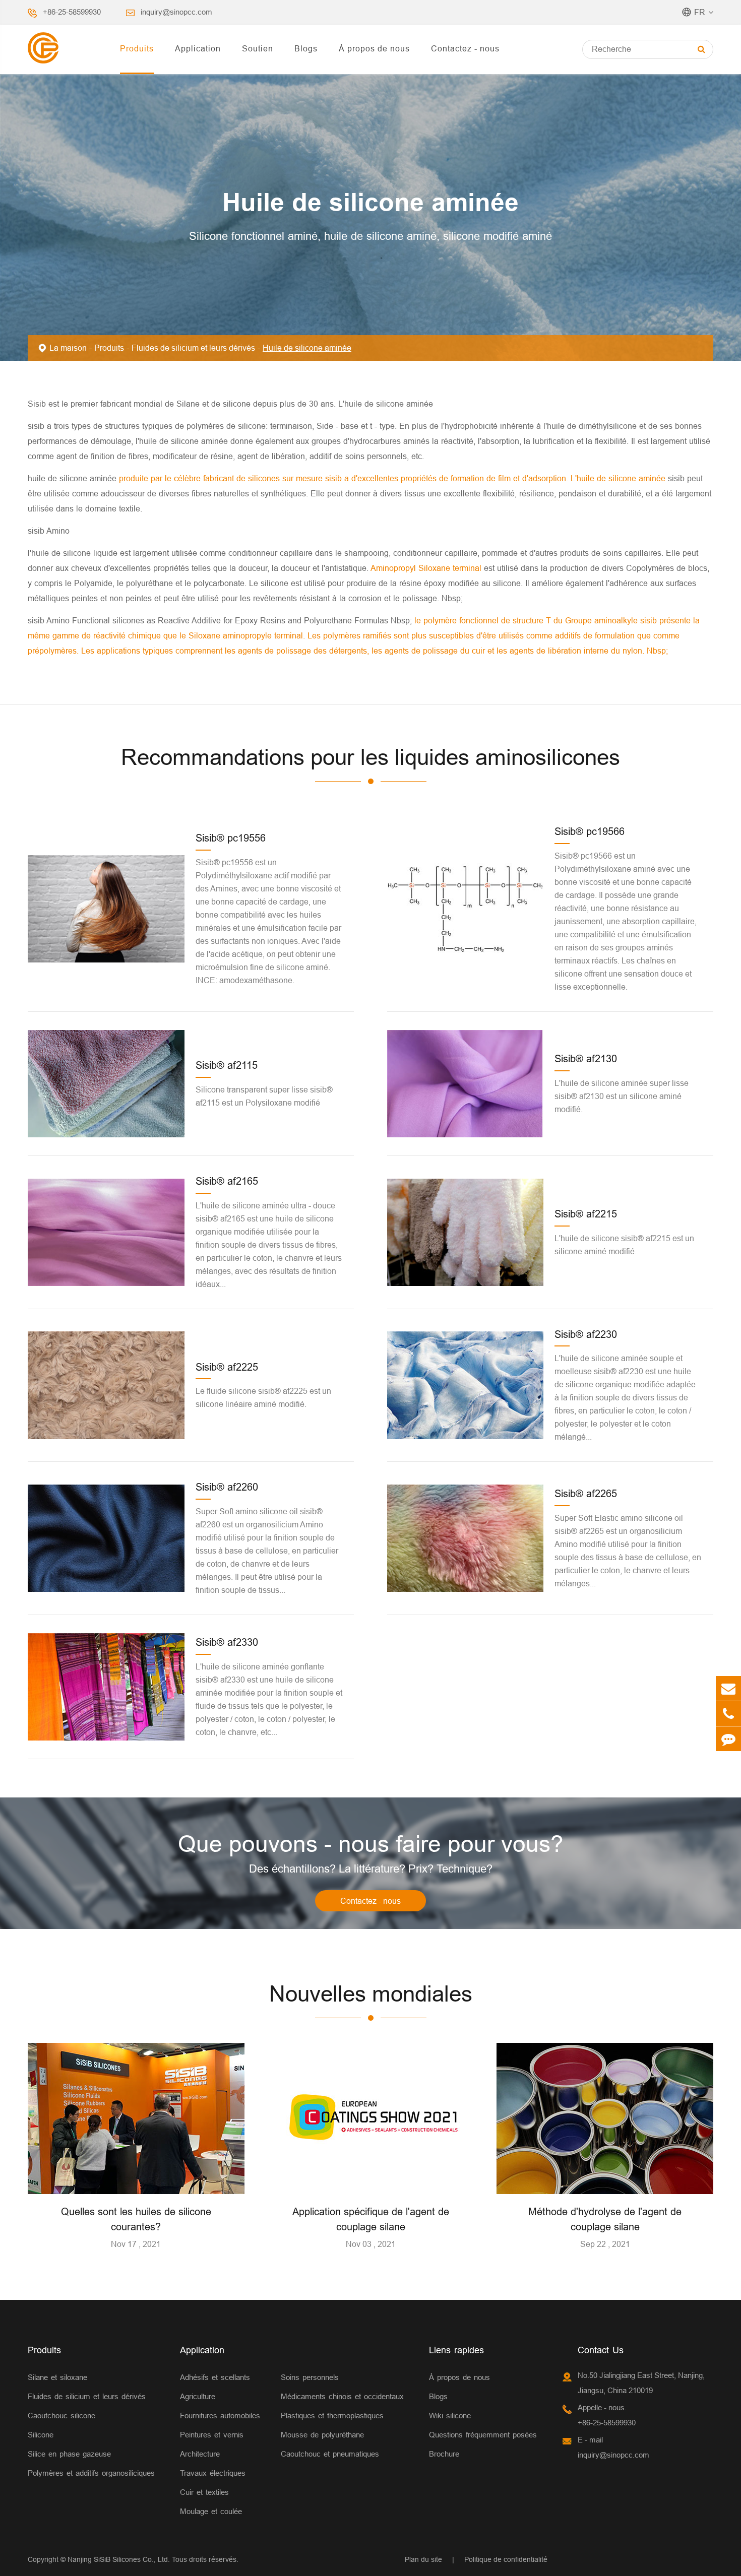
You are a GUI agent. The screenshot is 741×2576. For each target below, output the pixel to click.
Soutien (258, 48)
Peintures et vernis (212, 2435)
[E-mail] (728, 1688)
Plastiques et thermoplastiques (332, 2416)
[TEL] (728, 1714)
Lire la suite (136, 2182)
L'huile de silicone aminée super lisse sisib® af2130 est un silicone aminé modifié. (622, 1096)
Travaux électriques (213, 2473)
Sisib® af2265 (586, 1493)
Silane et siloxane (57, 2377)
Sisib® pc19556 (231, 838)
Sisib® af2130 (586, 1058)
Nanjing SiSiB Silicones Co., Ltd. (119, 2559)
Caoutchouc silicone (61, 2416)
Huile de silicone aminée (307, 348)
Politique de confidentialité (506, 2559)
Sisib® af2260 (227, 1487)
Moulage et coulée (211, 2511)
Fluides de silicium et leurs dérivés (193, 348)
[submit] (701, 49)
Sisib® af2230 (586, 1334)
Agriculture (198, 2396)
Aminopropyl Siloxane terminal (427, 568)
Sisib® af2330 (227, 1642)
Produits (137, 48)
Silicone (41, 2435)
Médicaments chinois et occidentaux (342, 2396)
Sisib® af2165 (227, 1181)
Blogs (306, 48)
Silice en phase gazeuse (69, 2454)
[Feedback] (728, 1739)
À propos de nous (374, 48)
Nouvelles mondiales (371, 1994)
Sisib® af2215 (586, 1214)
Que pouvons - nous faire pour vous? (371, 1844)
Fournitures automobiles (220, 2416)
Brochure (444, 2454)
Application (198, 48)
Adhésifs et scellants (215, 2377)
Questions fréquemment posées (483, 2435)
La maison (68, 348)
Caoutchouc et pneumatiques (330, 2454)
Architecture (200, 2454)
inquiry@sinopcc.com (176, 12)
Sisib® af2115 (227, 1065)
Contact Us (601, 2350)
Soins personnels (310, 2377)
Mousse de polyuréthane (322, 2435)
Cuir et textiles (204, 2492)
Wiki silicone (450, 2416)
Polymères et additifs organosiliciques (91, 2473)
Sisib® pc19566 (590, 831)
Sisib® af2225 (227, 1367)
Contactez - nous (465, 48)
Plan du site (423, 2559)
